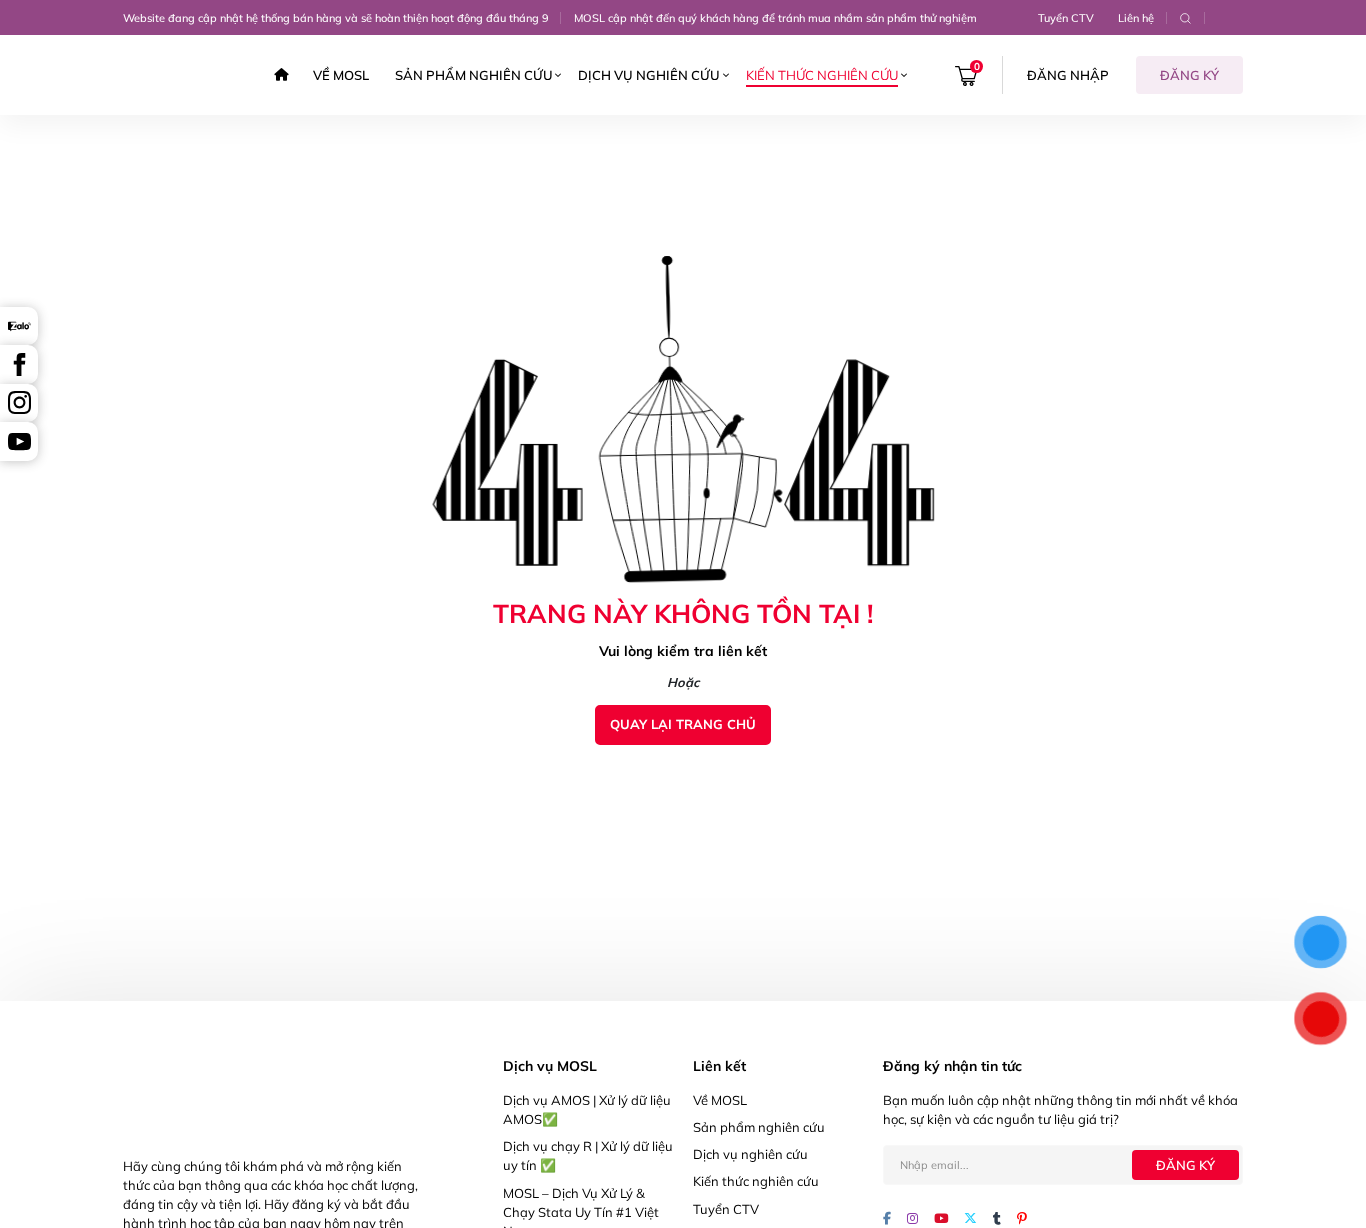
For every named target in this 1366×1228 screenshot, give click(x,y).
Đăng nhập (1068, 75)
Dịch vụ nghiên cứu (649, 75)
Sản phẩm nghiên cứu (474, 75)
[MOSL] (179, 75)
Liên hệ (1136, 18)
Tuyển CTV (1066, 18)
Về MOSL (341, 75)
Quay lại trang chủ (683, 724)
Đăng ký (1189, 75)
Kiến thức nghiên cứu (822, 75)
